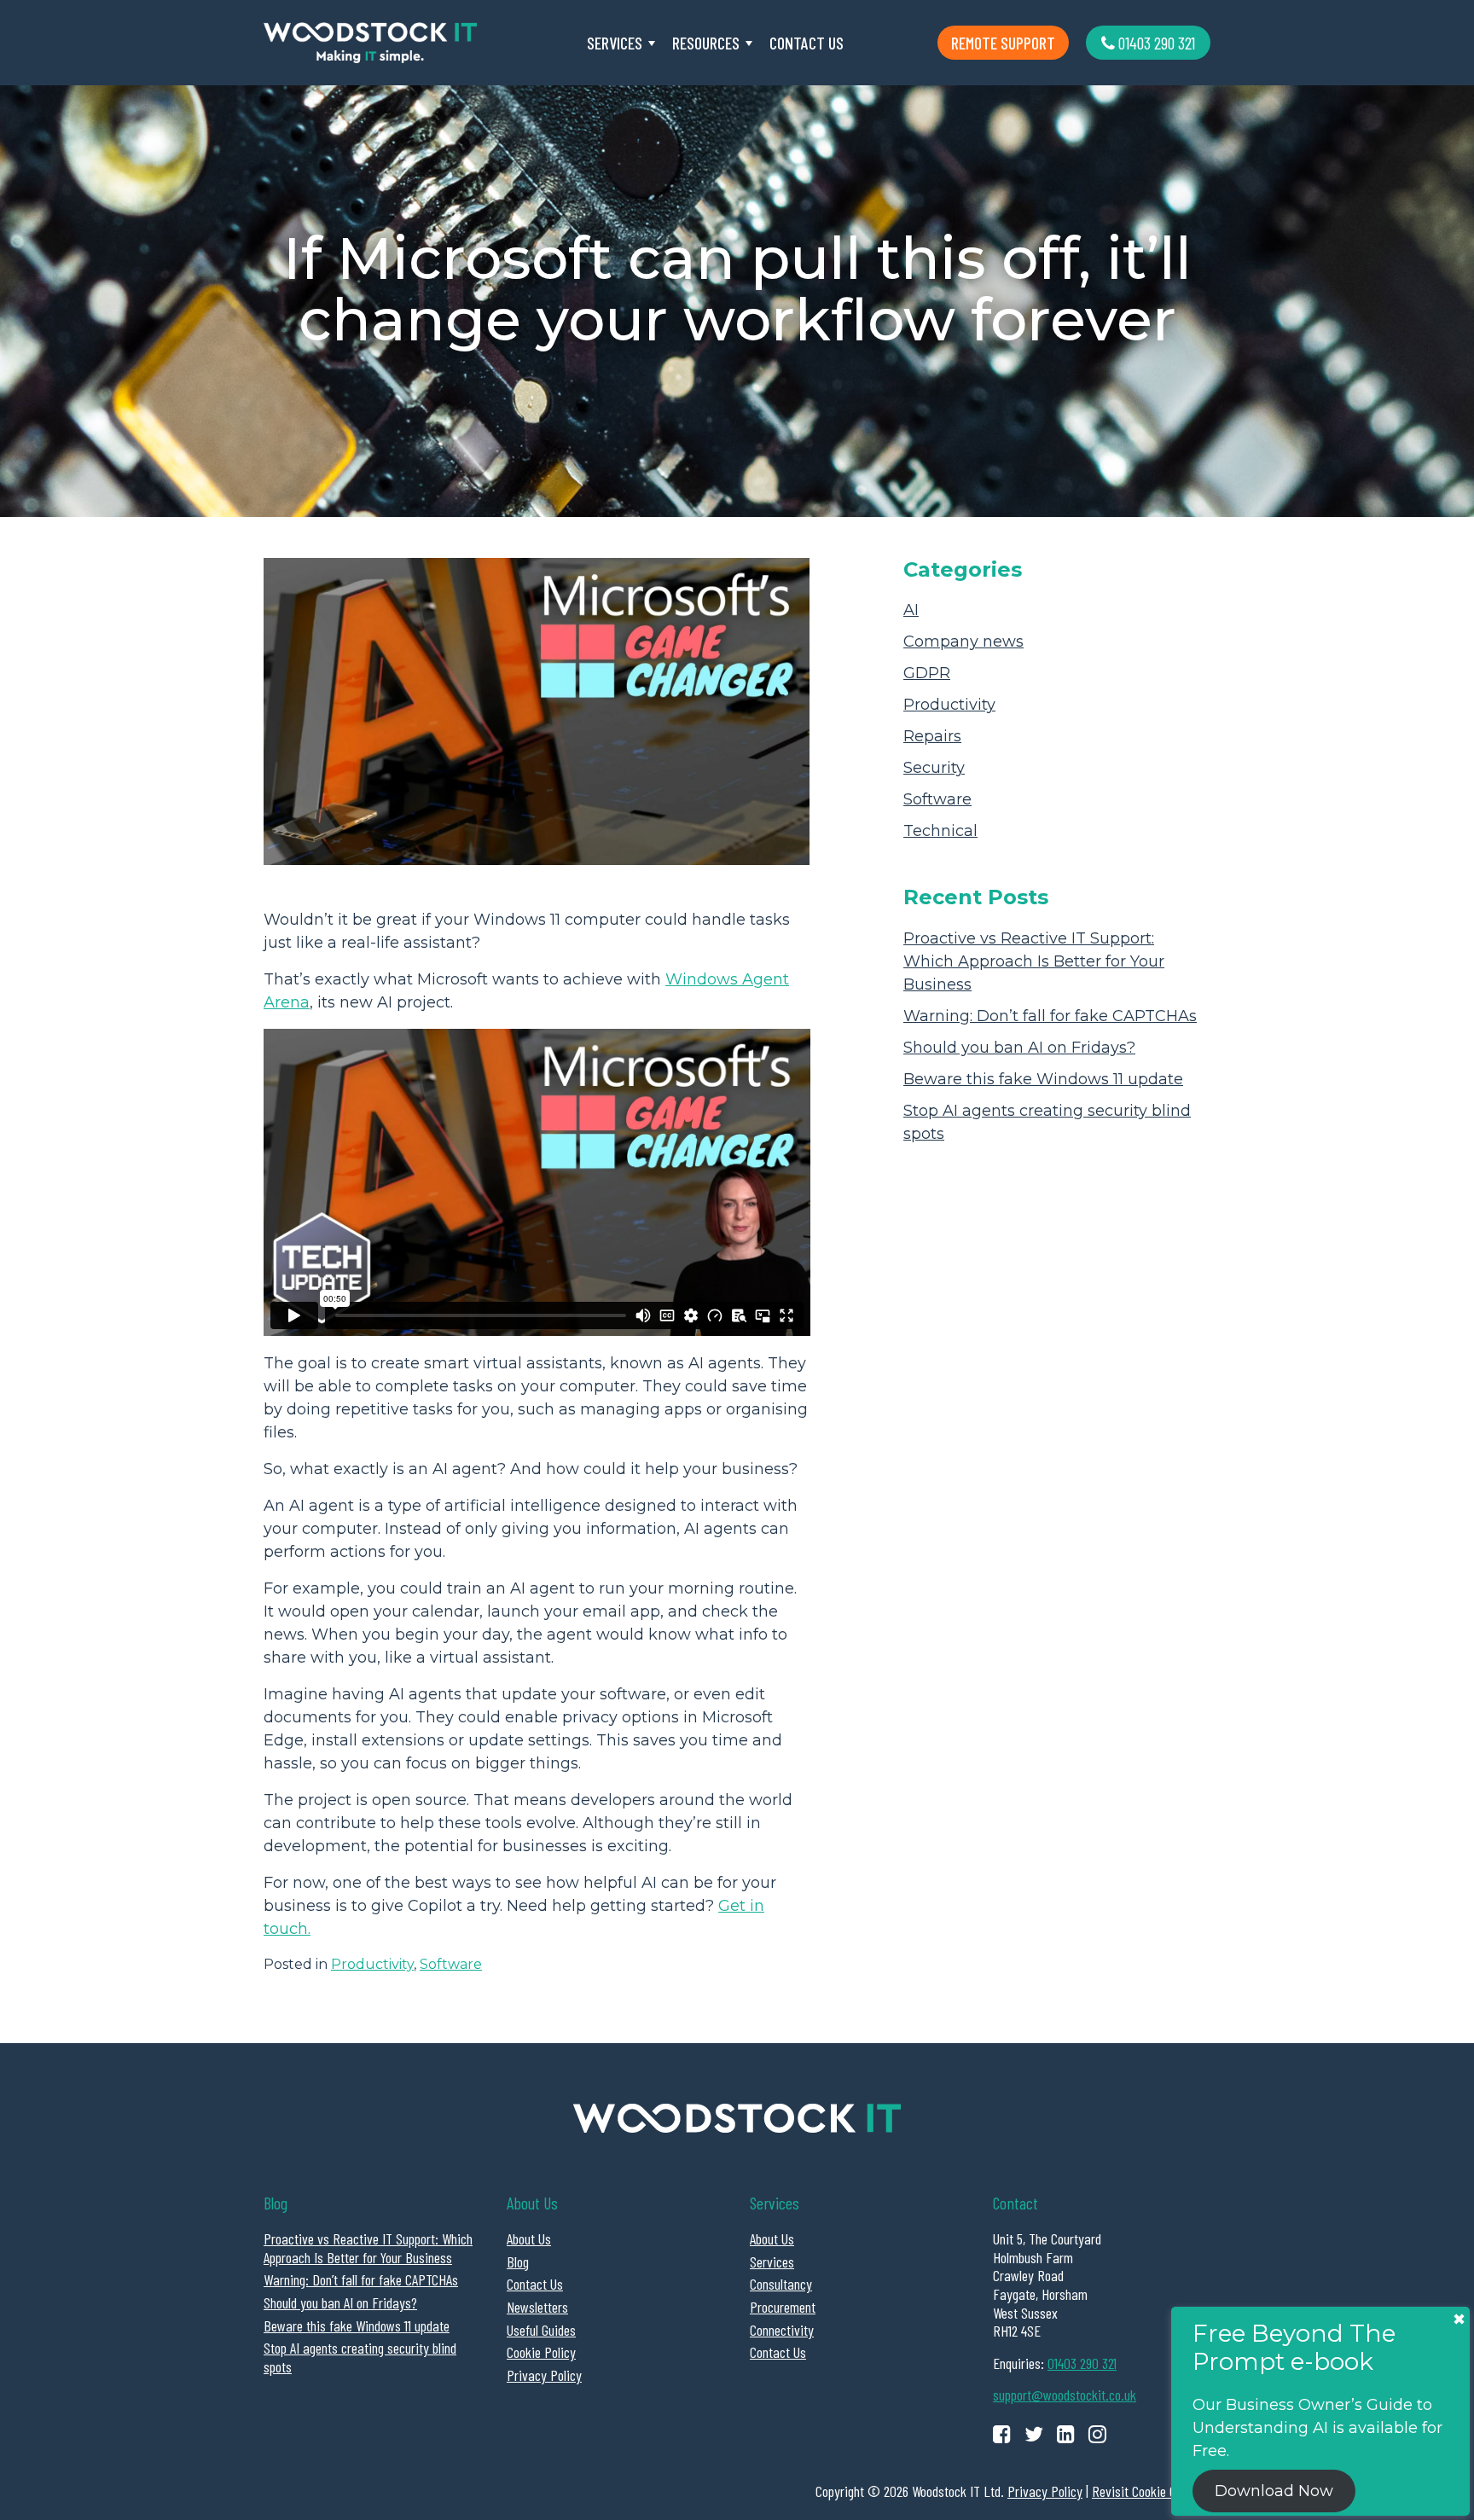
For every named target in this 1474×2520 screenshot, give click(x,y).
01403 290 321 (1155, 43)
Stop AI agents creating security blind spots (360, 2357)
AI (911, 610)
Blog (518, 2262)
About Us (529, 2238)
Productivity (372, 1964)
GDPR (927, 673)
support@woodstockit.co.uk (1065, 2395)
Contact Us (807, 43)
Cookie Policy (541, 2352)
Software (451, 1964)
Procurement (783, 2307)
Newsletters (537, 2307)
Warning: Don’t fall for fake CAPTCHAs (1050, 1016)
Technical (940, 831)
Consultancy (781, 2284)
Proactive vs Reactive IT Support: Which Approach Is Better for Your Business (1034, 961)
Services (615, 43)
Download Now (1274, 2491)
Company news (963, 642)
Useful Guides (541, 2330)
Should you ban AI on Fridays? (1019, 1048)
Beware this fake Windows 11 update (1043, 1079)
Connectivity (782, 2330)
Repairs (932, 736)
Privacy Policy (544, 2375)
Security (934, 768)
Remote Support (1003, 43)
